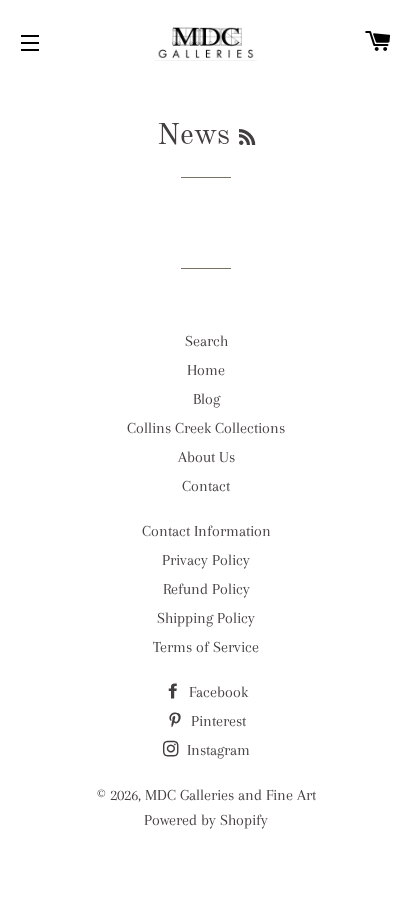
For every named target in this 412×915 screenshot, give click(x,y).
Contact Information (206, 531)
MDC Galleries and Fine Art (230, 795)
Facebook (216, 692)
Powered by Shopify (206, 820)
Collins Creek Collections (206, 428)
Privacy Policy (206, 560)
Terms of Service (206, 647)
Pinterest (216, 721)
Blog (206, 399)
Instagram (216, 750)
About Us (206, 457)
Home (206, 370)
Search (206, 341)
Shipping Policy (206, 618)
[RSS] (247, 139)
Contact (206, 486)
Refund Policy (206, 589)
